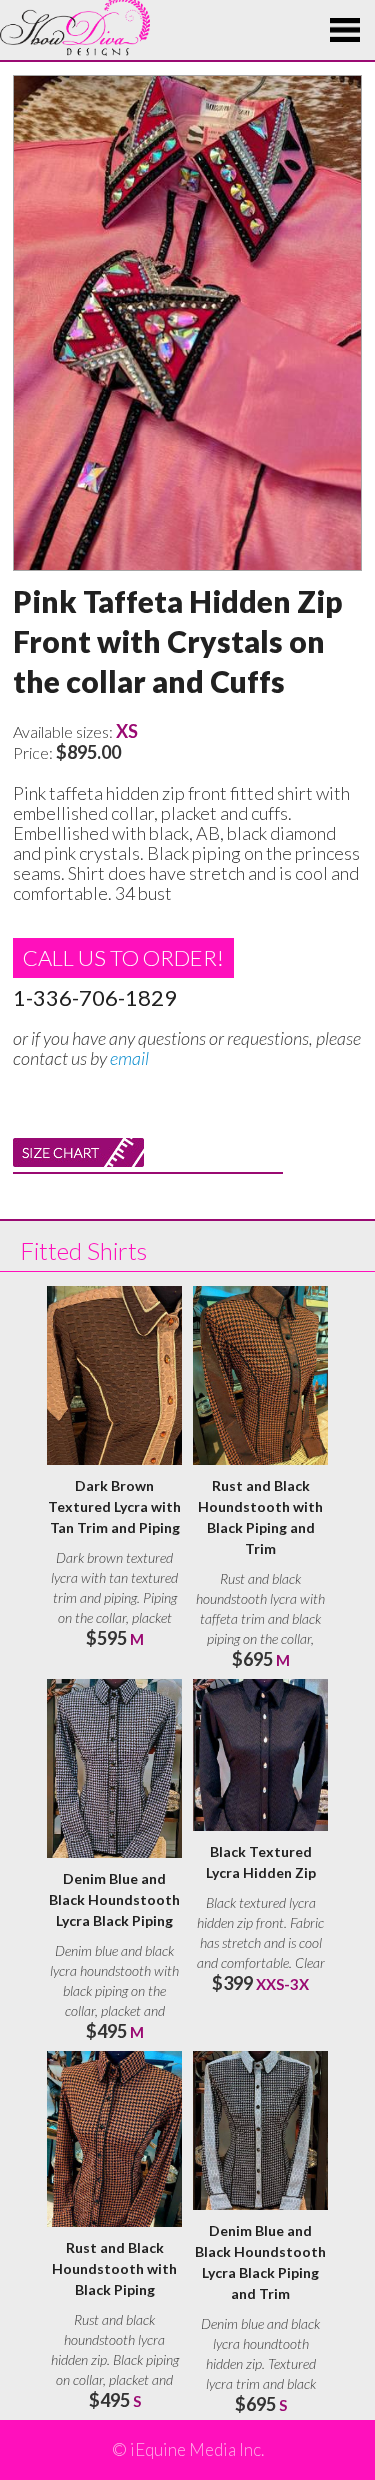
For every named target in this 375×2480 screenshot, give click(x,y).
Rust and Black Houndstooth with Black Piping (114, 2268)
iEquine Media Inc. (197, 2449)
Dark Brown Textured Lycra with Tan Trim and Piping (114, 1506)
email (129, 1058)
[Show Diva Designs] (75, 28)
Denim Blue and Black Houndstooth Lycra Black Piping (114, 1899)
